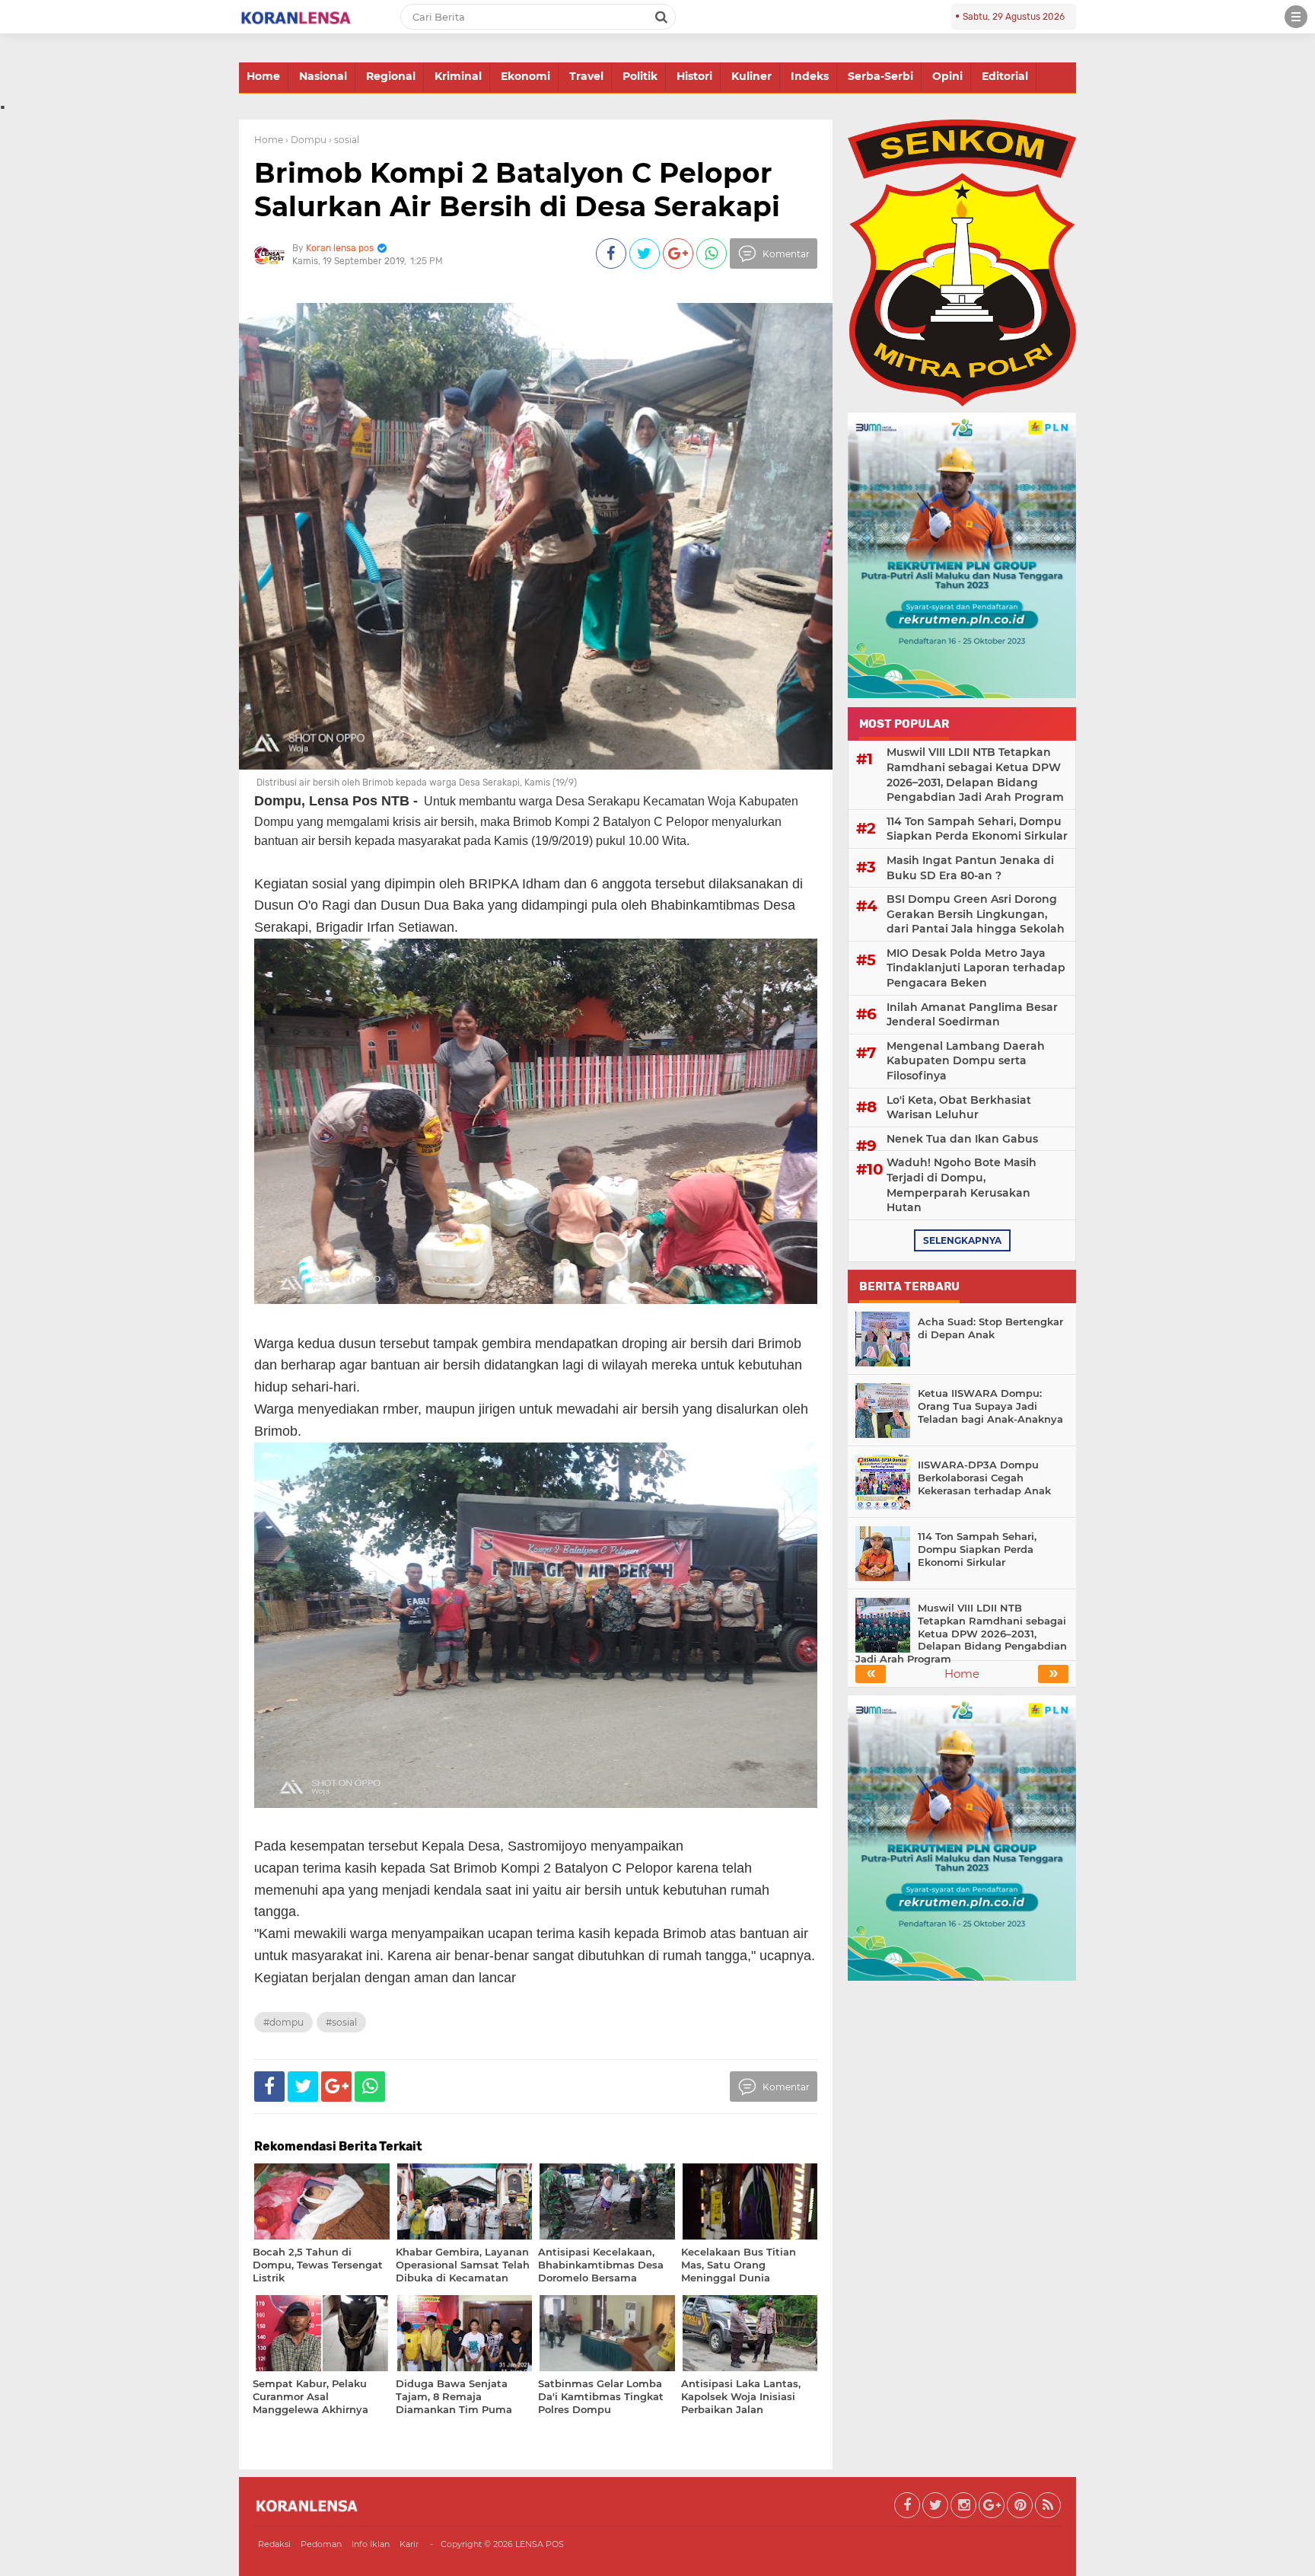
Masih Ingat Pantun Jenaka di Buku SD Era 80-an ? (970, 868)
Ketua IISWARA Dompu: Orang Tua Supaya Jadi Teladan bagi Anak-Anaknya (990, 1406)
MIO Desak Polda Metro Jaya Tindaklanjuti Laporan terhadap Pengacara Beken (976, 968)
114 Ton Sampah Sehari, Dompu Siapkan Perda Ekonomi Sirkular (977, 829)
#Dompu (283, 2022)
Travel (586, 76)
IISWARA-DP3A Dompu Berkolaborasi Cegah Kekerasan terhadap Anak (984, 1478)
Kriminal (458, 76)
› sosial (344, 140)
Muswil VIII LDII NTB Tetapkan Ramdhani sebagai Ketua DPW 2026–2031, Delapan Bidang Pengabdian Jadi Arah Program (975, 775)
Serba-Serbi (880, 76)
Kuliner (751, 76)
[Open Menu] (1296, 17)
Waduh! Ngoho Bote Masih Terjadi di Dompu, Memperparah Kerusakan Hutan (962, 1185)
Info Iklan (371, 2544)
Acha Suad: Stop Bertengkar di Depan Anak (990, 1328)
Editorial (1005, 76)
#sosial (341, 2022)
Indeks (810, 76)
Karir (409, 2544)
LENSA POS (540, 2544)
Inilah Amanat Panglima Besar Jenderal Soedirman (972, 1015)
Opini (947, 76)
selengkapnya (962, 1240)
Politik (640, 76)
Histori (694, 76)
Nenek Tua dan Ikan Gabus (962, 1139)
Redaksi (274, 2544)
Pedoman (321, 2544)
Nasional (323, 76)
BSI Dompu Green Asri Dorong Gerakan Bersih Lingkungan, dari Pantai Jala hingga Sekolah (976, 914)
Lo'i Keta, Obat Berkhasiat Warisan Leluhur (959, 1108)
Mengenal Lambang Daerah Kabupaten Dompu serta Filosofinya (966, 1061)
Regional (391, 76)
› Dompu (306, 140)
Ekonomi (525, 76)
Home (263, 76)
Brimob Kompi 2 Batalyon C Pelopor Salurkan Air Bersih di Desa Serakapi (517, 189)
